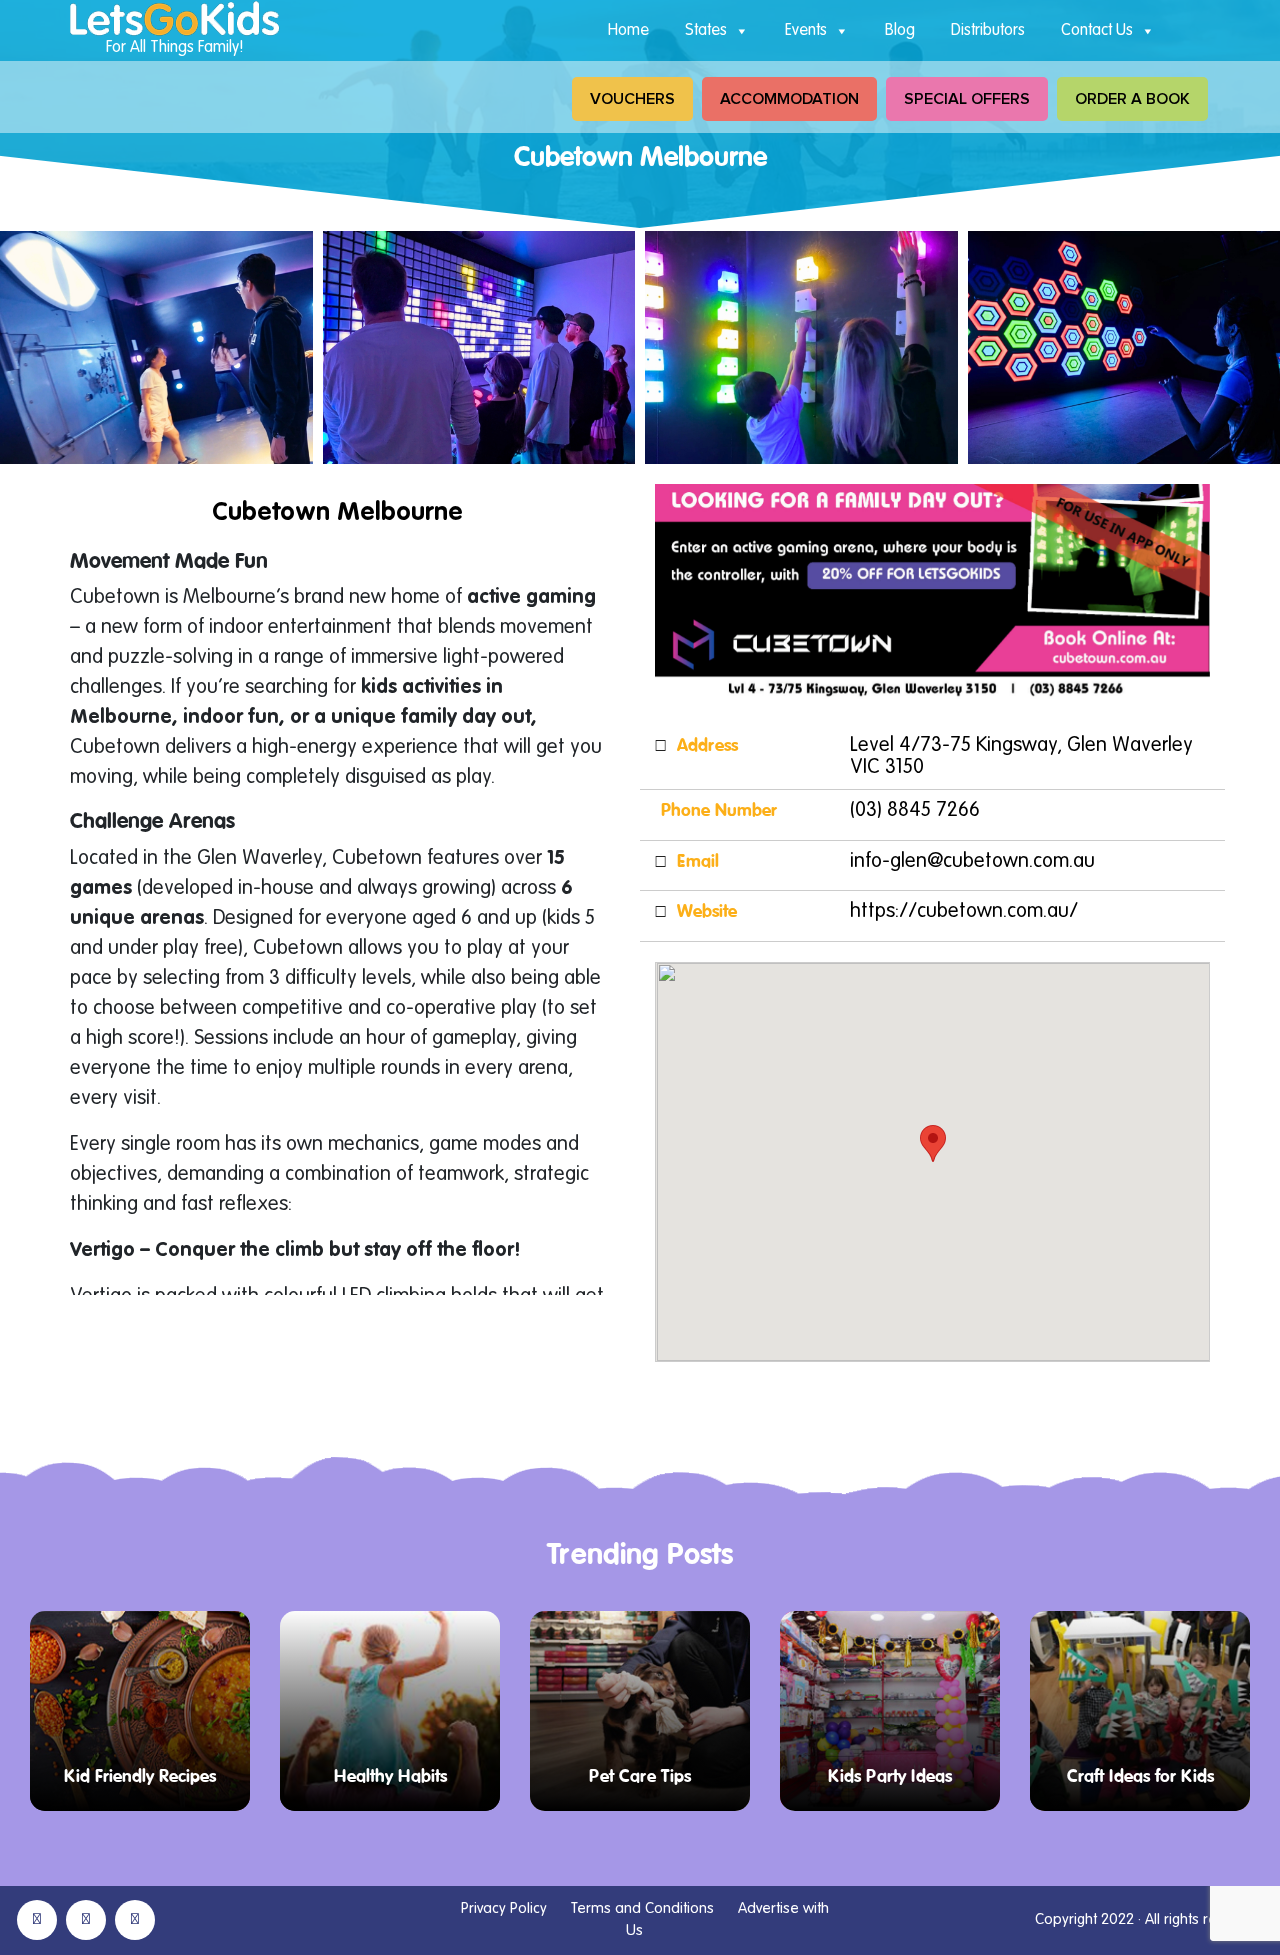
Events (806, 31)
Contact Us (1097, 31)
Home (628, 31)
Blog (900, 31)
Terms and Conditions (642, 1908)
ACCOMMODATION (789, 99)
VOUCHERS (632, 99)
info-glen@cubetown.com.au (972, 862)
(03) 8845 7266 (915, 811)
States (706, 31)
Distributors (988, 31)
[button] (933, 1143)
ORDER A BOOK (1132, 99)
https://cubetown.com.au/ (964, 912)
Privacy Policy (504, 1908)
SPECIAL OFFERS (967, 99)
